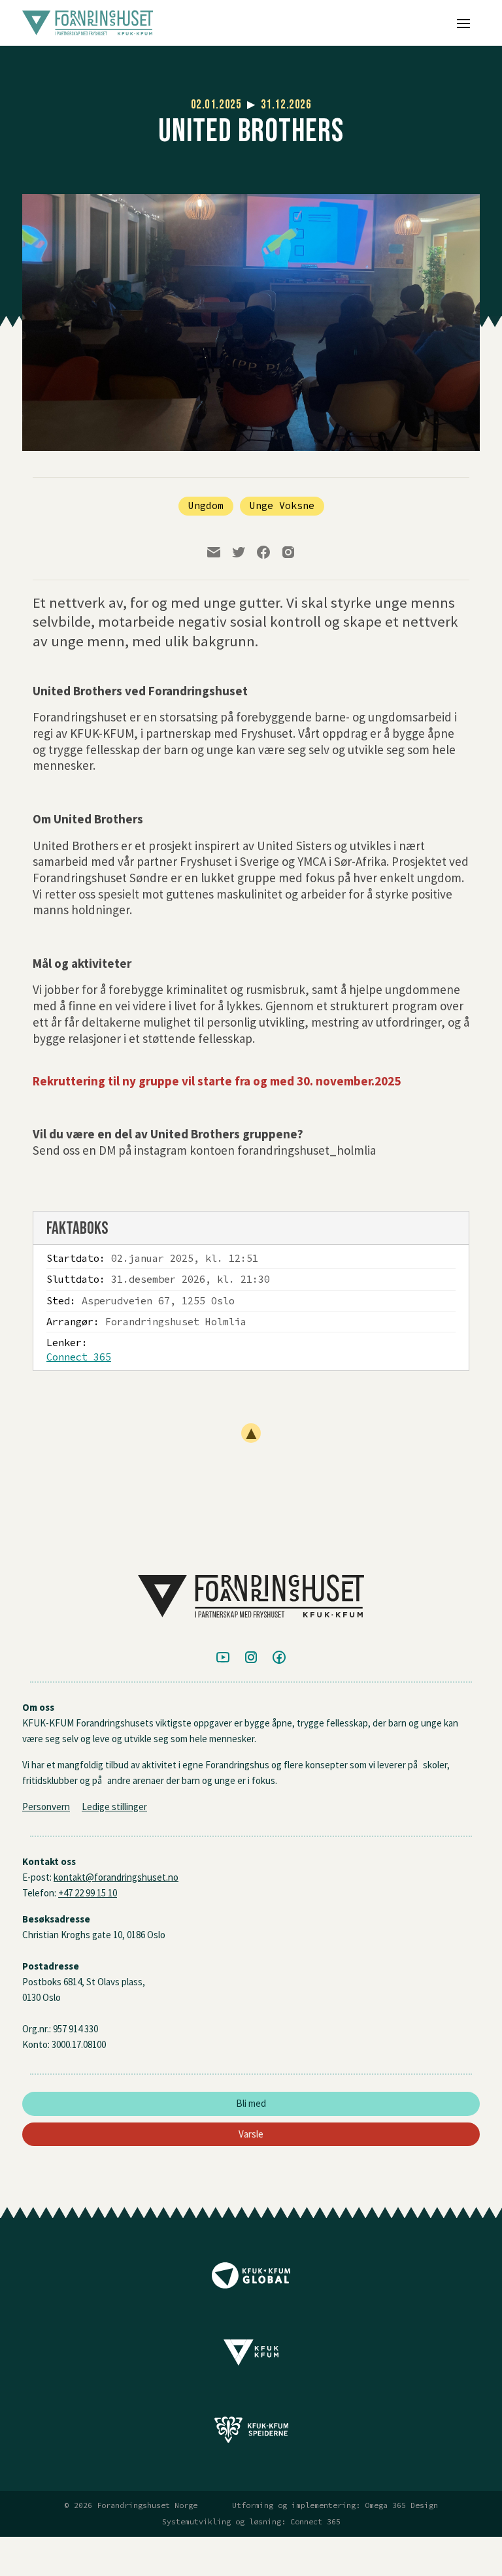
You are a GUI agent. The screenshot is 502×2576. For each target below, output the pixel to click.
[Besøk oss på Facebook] (279, 1658)
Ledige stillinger (114, 1807)
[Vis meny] (463, 23)
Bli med (251, 2103)
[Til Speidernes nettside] (251, 2434)
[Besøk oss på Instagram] (251, 1658)
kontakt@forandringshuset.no (116, 1877)
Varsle (251, 2134)
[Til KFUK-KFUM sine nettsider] (251, 2357)
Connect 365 (79, 1357)
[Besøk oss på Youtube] (223, 1658)
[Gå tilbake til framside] (192, 23)
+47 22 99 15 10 (88, 1893)
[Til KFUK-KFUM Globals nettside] (251, 2280)
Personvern (46, 1807)
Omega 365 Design (401, 2505)
